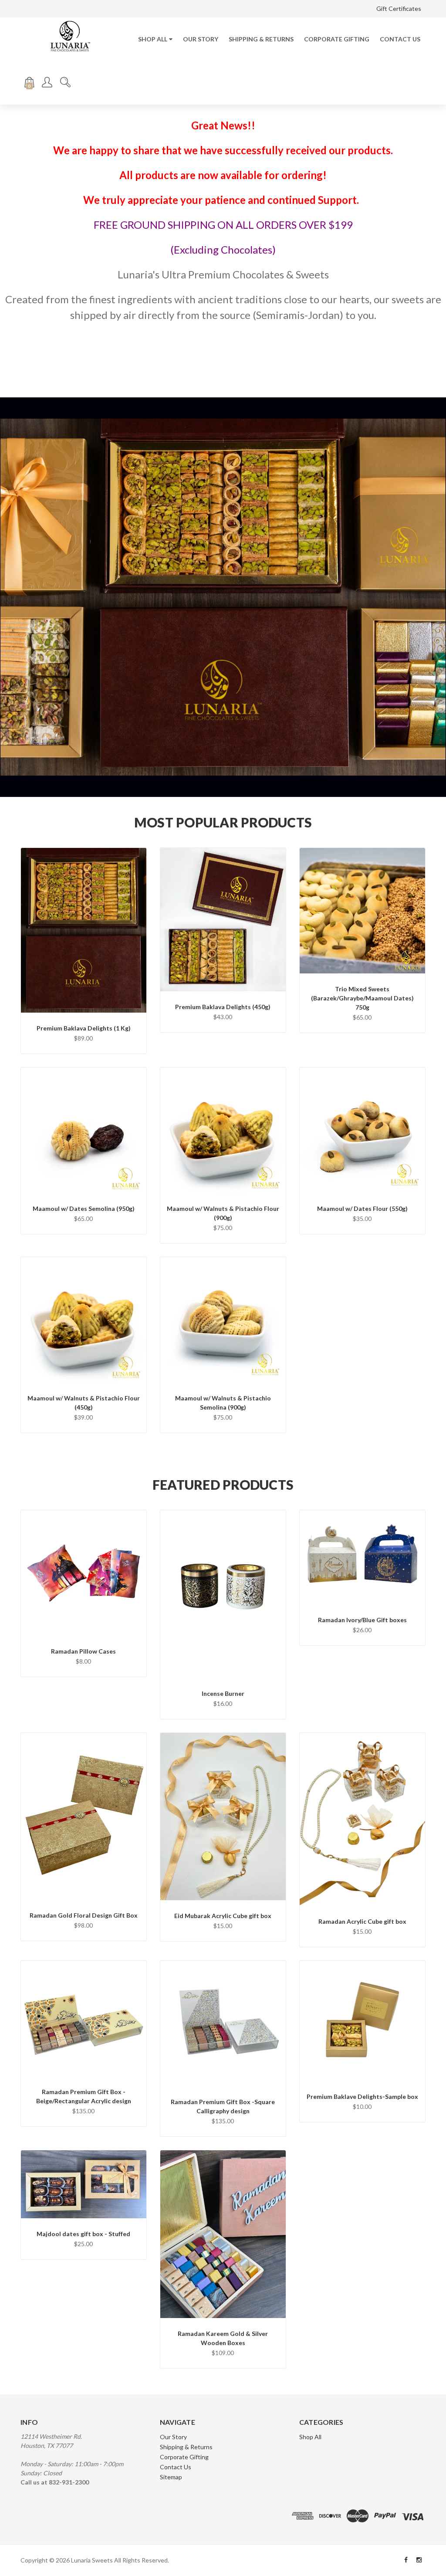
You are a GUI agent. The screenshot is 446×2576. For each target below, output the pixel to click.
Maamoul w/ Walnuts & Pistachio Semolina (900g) (223, 1403)
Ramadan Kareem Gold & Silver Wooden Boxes (223, 2338)
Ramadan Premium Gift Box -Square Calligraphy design (223, 2106)
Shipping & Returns (261, 39)
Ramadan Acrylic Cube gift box (362, 1921)
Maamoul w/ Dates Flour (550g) (362, 1208)
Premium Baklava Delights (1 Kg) (84, 1028)
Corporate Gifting (337, 39)
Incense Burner (223, 1693)
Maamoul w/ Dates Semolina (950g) (84, 1208)
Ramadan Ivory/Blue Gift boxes (362, 1620)
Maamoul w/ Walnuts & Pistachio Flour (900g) (223, 1213)
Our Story (201, 39)
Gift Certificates (399, 8)
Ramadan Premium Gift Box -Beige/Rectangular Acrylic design (84, 2096)
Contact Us (400, 39)
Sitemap (171, 2477)
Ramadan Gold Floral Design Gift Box (84, 1915)
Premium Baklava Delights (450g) (223, 1007)
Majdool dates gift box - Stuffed (83, 2234)
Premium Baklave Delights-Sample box (362, 2096)
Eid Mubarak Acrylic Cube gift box (223, 1916)
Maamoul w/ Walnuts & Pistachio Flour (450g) (84, 1403)
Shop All (153, 39)
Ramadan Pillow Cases (83, 1651)
